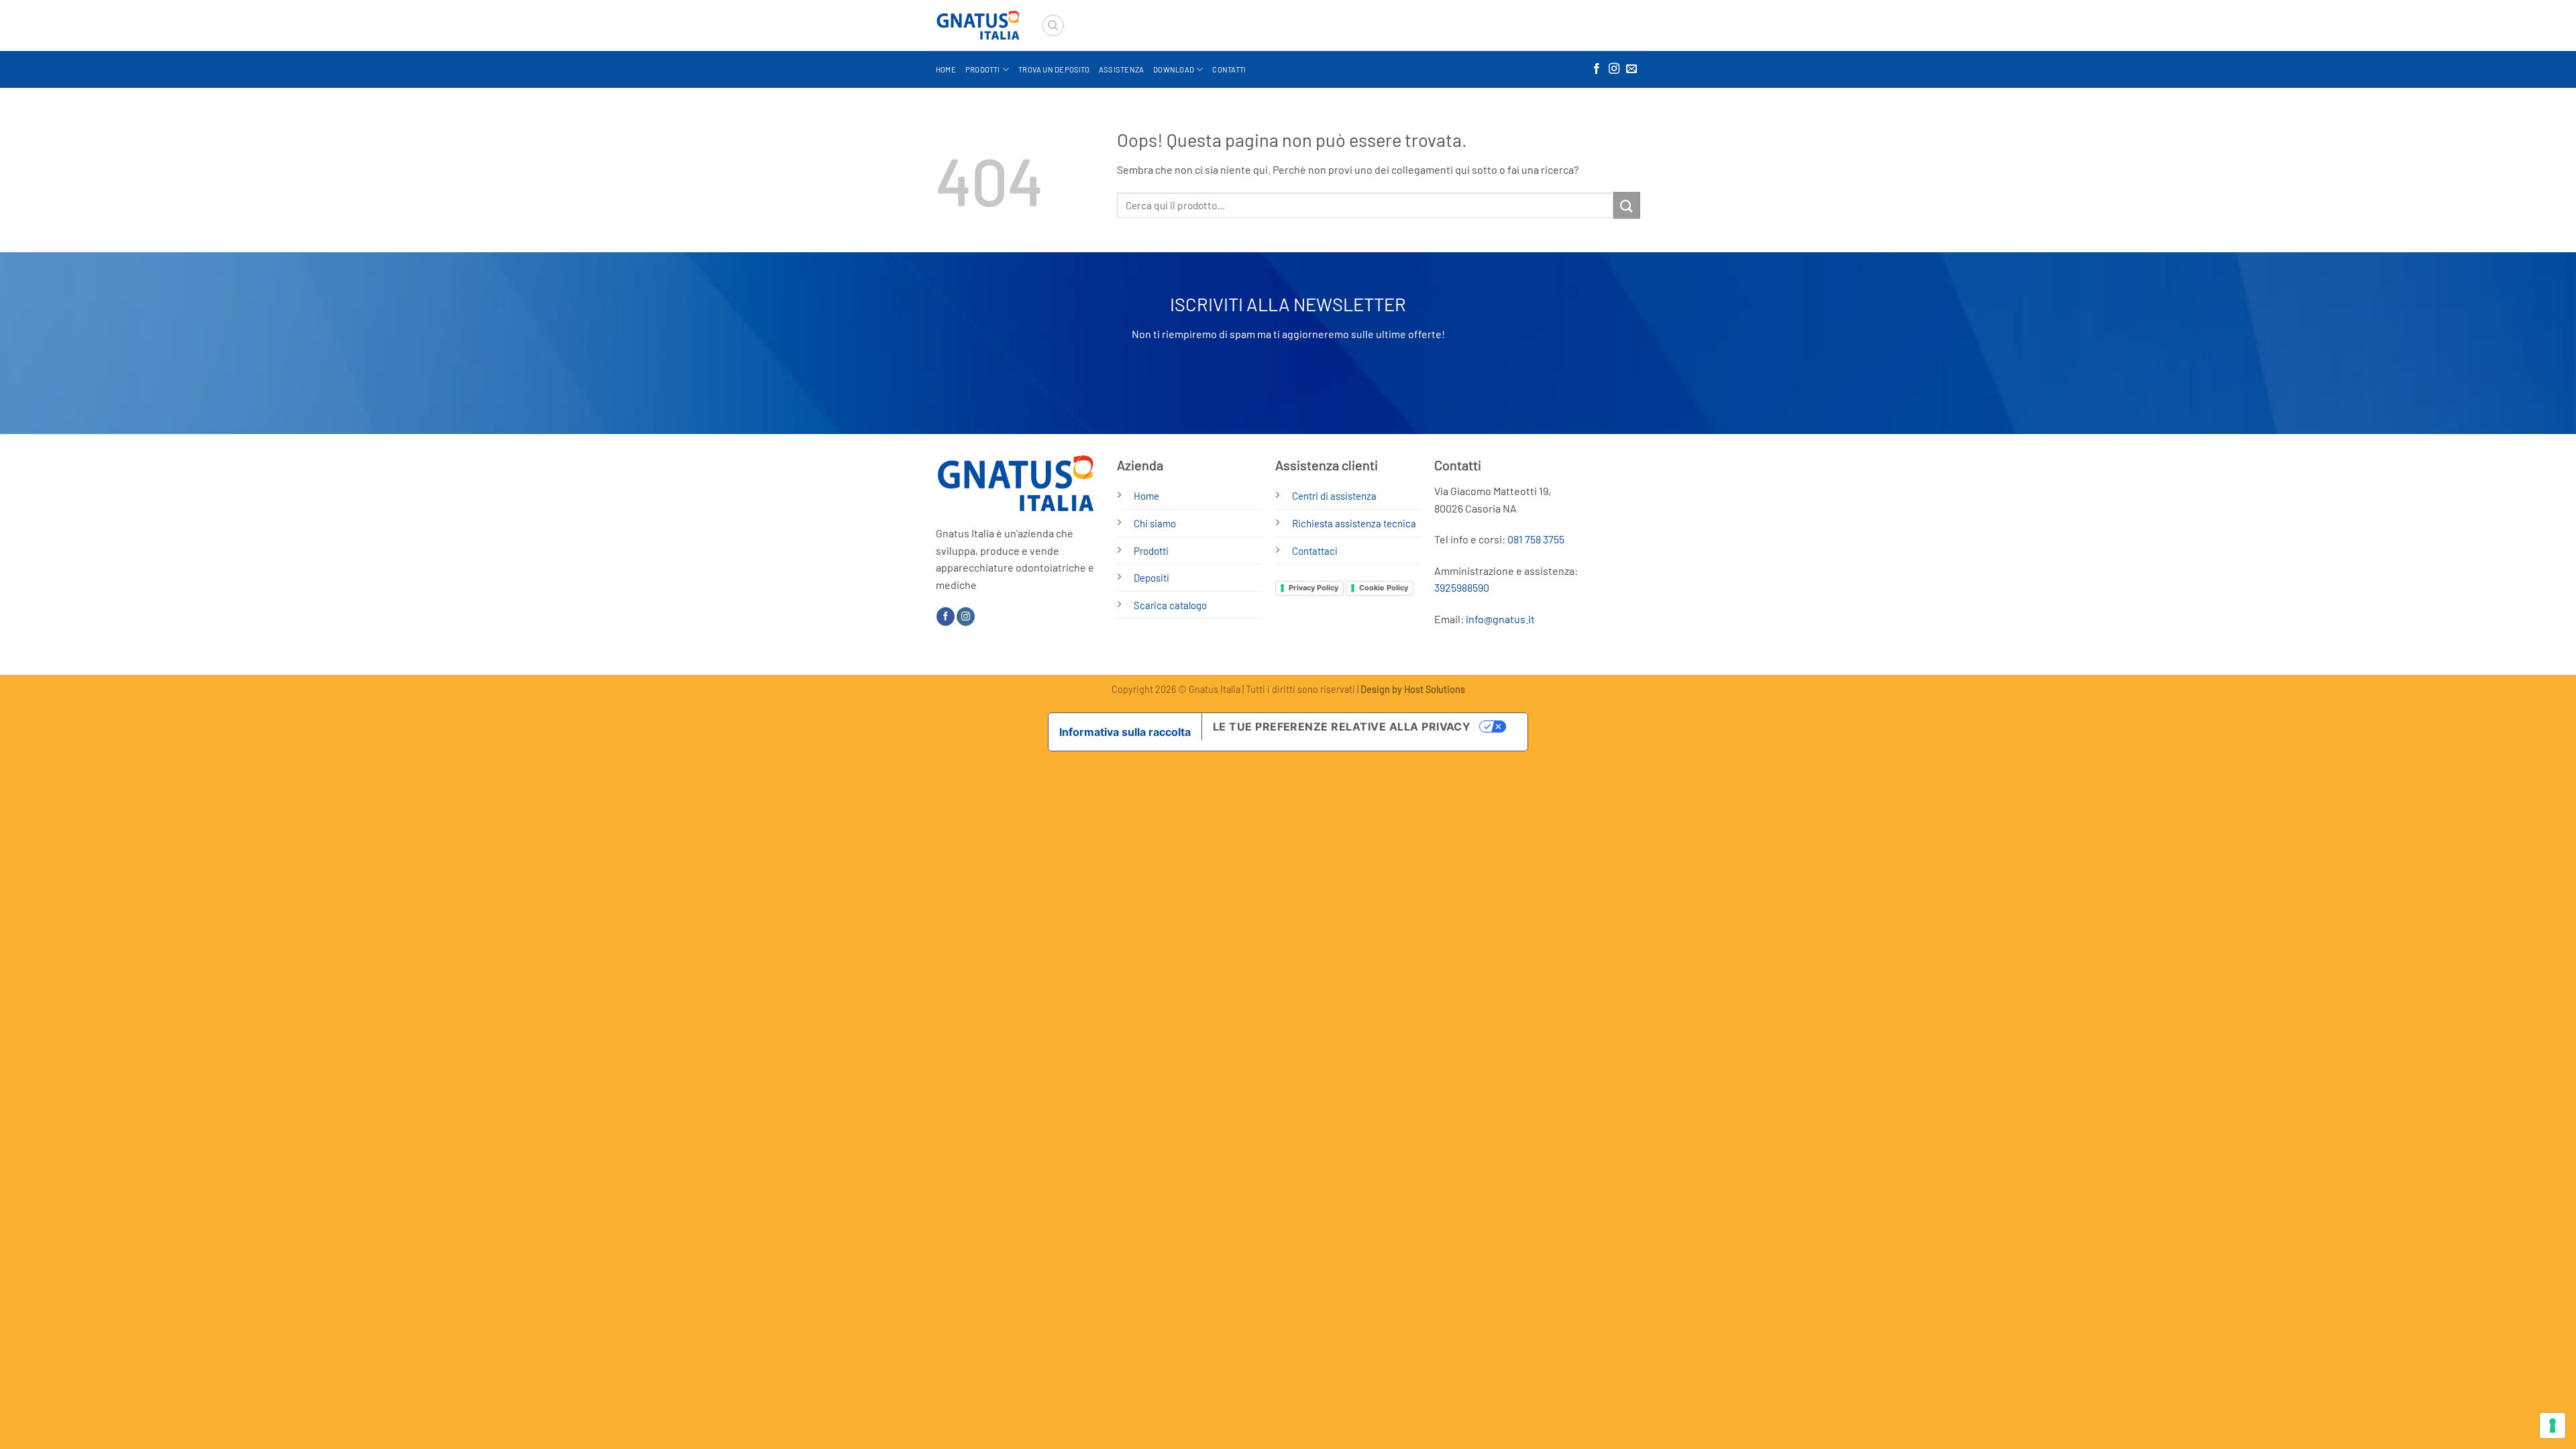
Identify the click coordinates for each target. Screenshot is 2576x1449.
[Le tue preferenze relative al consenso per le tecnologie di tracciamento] (2553, 1426)
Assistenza (1121, 69)
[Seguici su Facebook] (1597, 69)
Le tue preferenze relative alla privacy (1342, 727)
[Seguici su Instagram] (1614, 69)
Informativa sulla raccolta (1125, 732)
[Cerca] (1053, 25)
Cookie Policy (1384, 588)
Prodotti (983, 69)
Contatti (1229, 69)
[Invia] (1627, 205)
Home (946, 69)
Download (1174, 69)
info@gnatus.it (1500, 619)
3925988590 (1462, 587)
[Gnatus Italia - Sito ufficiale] (978, 26)
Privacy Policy (1313, 588)
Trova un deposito (1054, 69)
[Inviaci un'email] (1631, 69)
